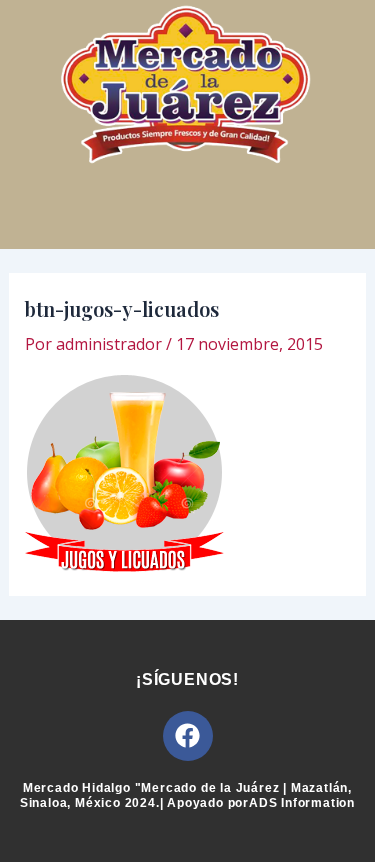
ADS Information (302, 803)
